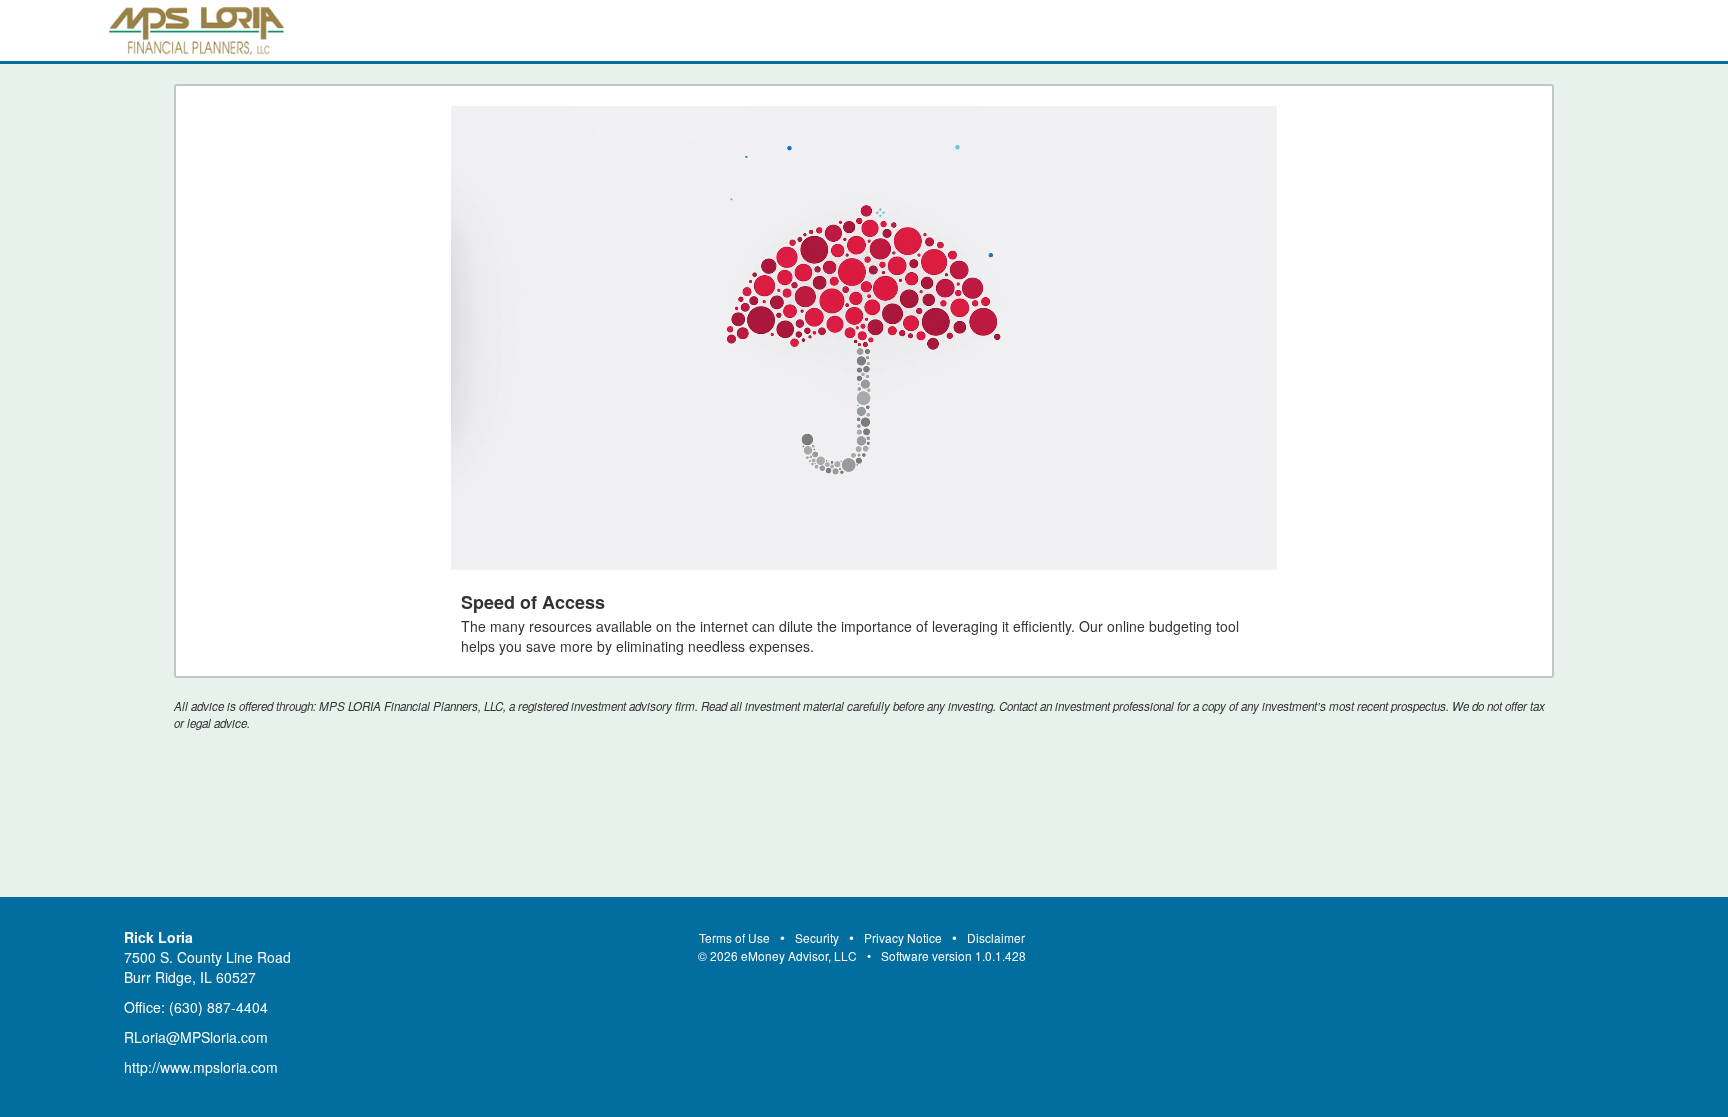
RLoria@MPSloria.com (196, 1037)
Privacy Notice (903, 937)
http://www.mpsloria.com (201, 1067)
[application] (864, 338)
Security (817, 937)
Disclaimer (996, 937)
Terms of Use (734, 937)
